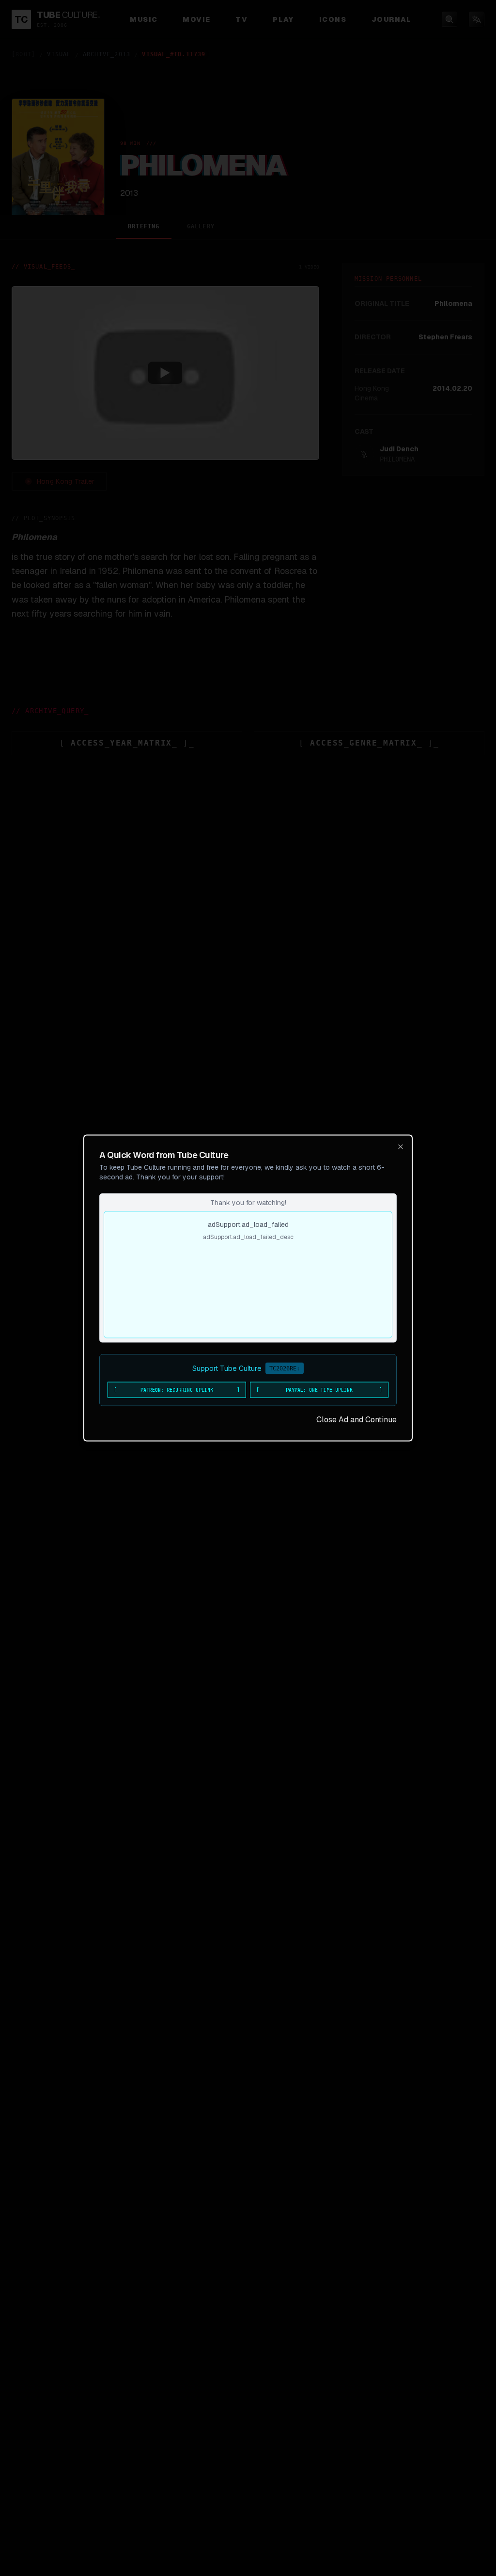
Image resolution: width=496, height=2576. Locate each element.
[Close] (401, 1147)
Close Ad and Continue (356, 1420)
